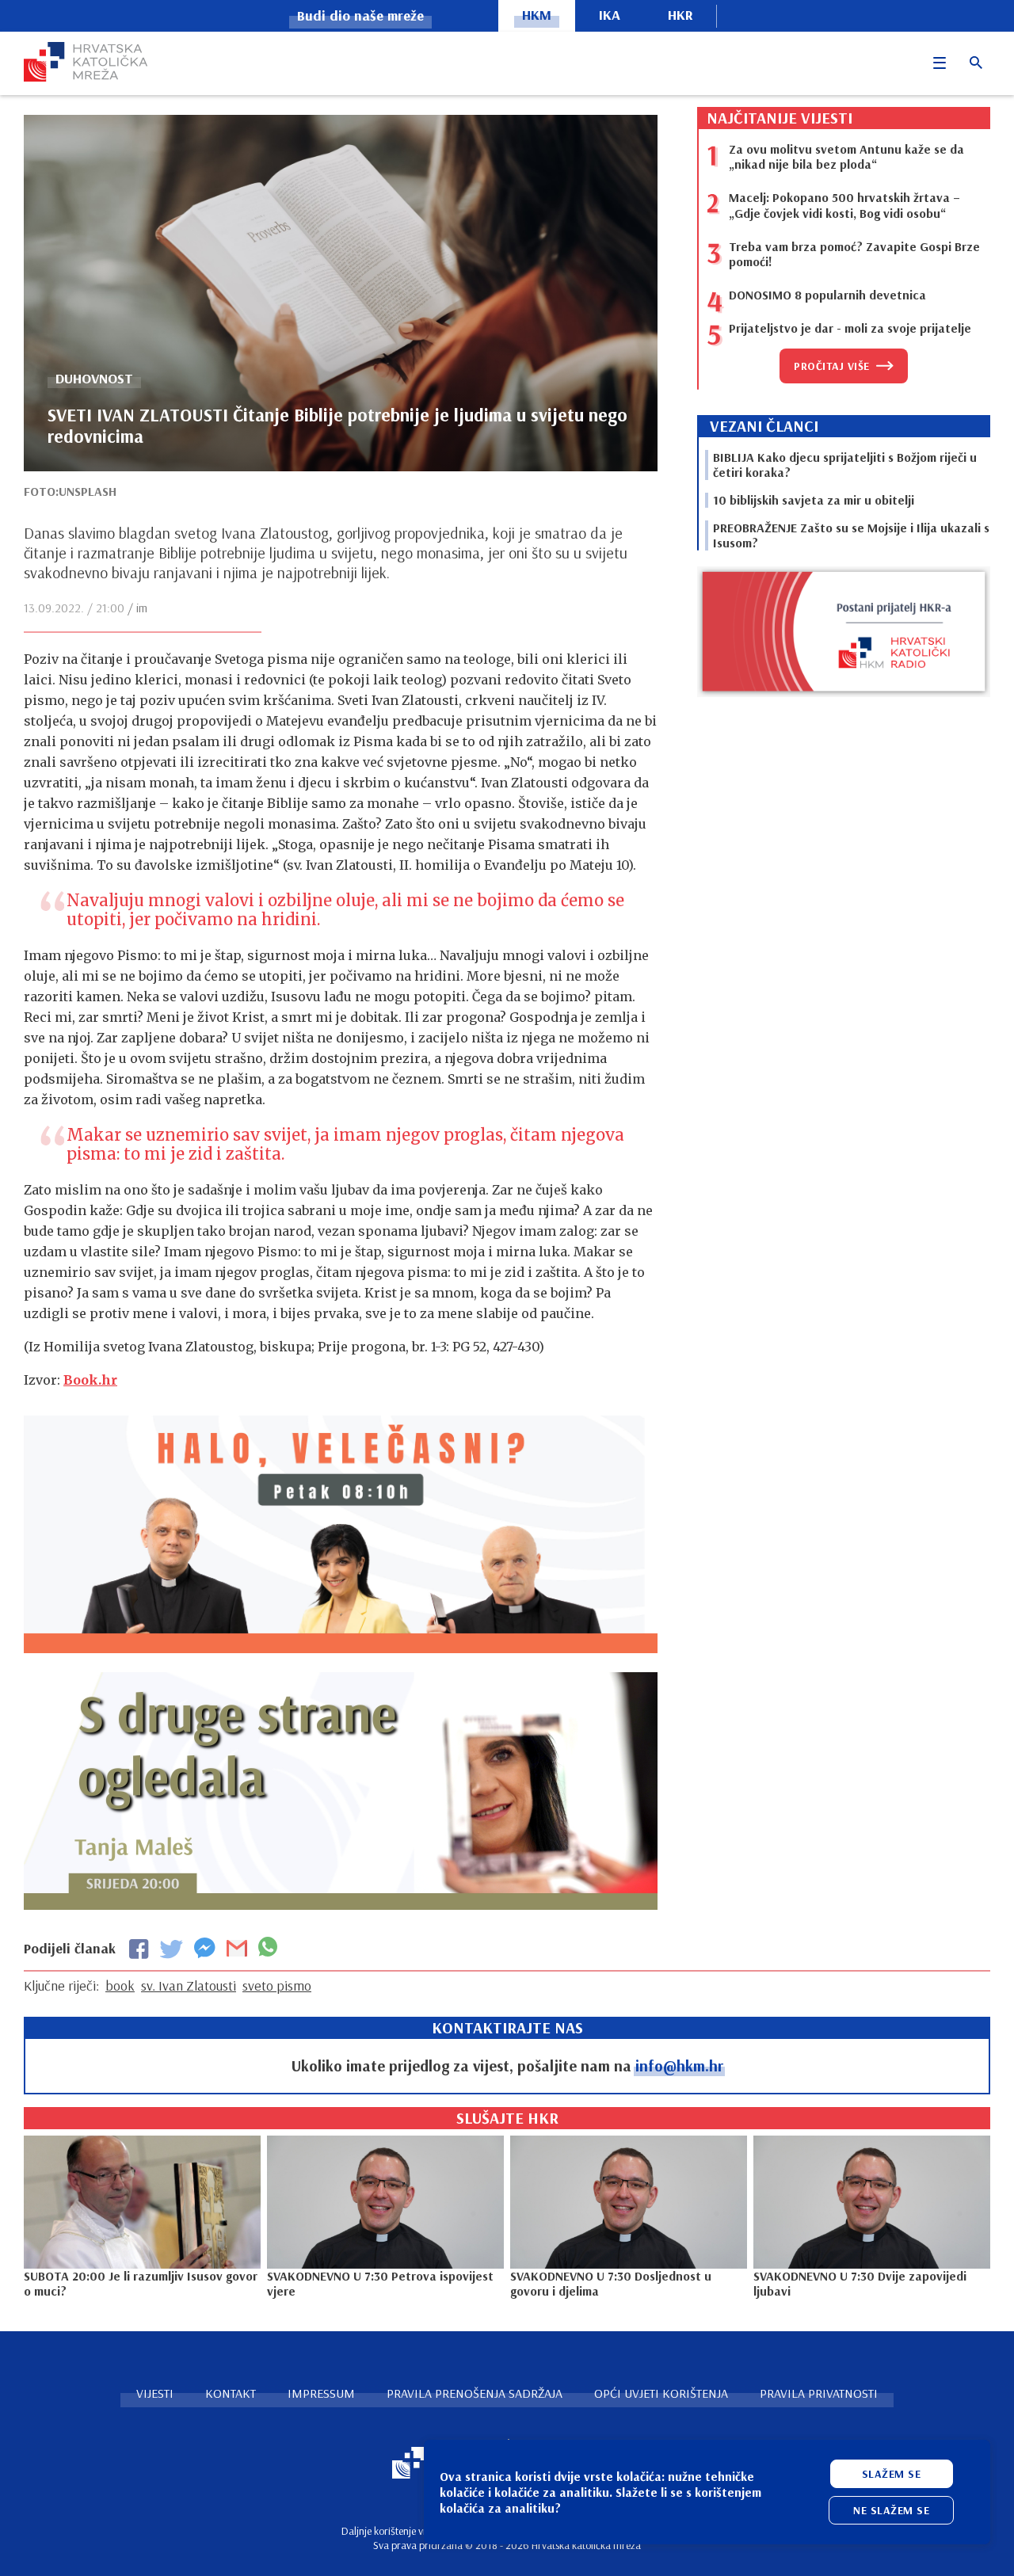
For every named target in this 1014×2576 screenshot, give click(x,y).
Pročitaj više (832, 366)
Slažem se (892, 2474)
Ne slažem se (891, 2510)
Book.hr (90, 1380)
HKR (680, 15)
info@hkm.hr (679, 2065)
